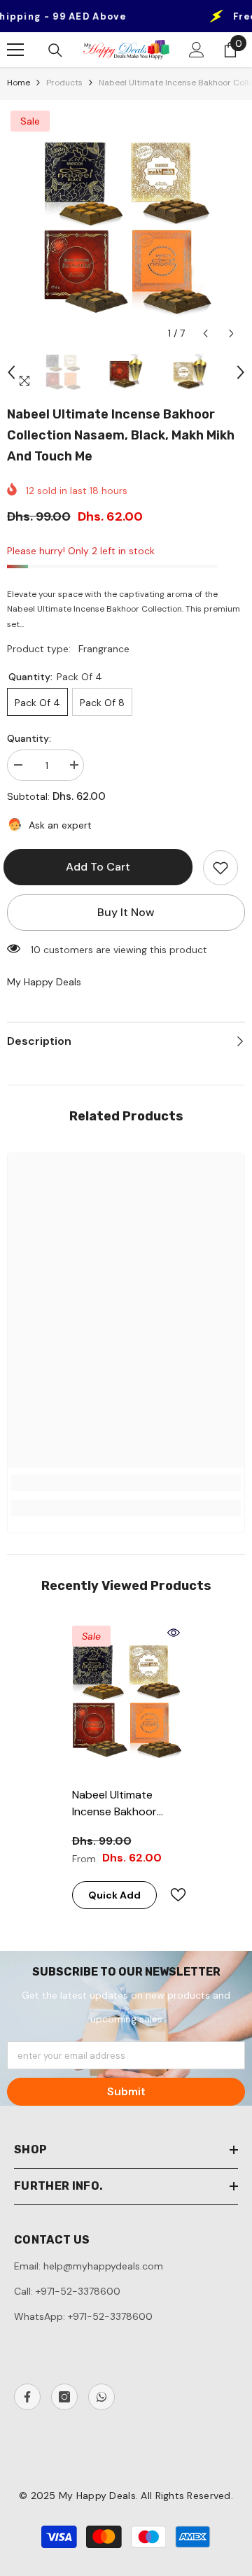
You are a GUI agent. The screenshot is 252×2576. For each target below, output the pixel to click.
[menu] (15, 50)
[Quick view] (174, 1633)
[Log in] (197, 50)
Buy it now (126, 912)
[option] (126, 227)
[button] (205, 333)
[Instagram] (64, 2397)
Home (19, 83)
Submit (126, 2091)
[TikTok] (101, 2397)
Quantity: (29, 738)
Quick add (114, 1895)
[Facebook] (27, 2397)
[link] (126, 1483)
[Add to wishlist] (220, 868)
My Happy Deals (44, 982)
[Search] (55, 50)
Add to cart (101, 867)
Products (64, 83)
